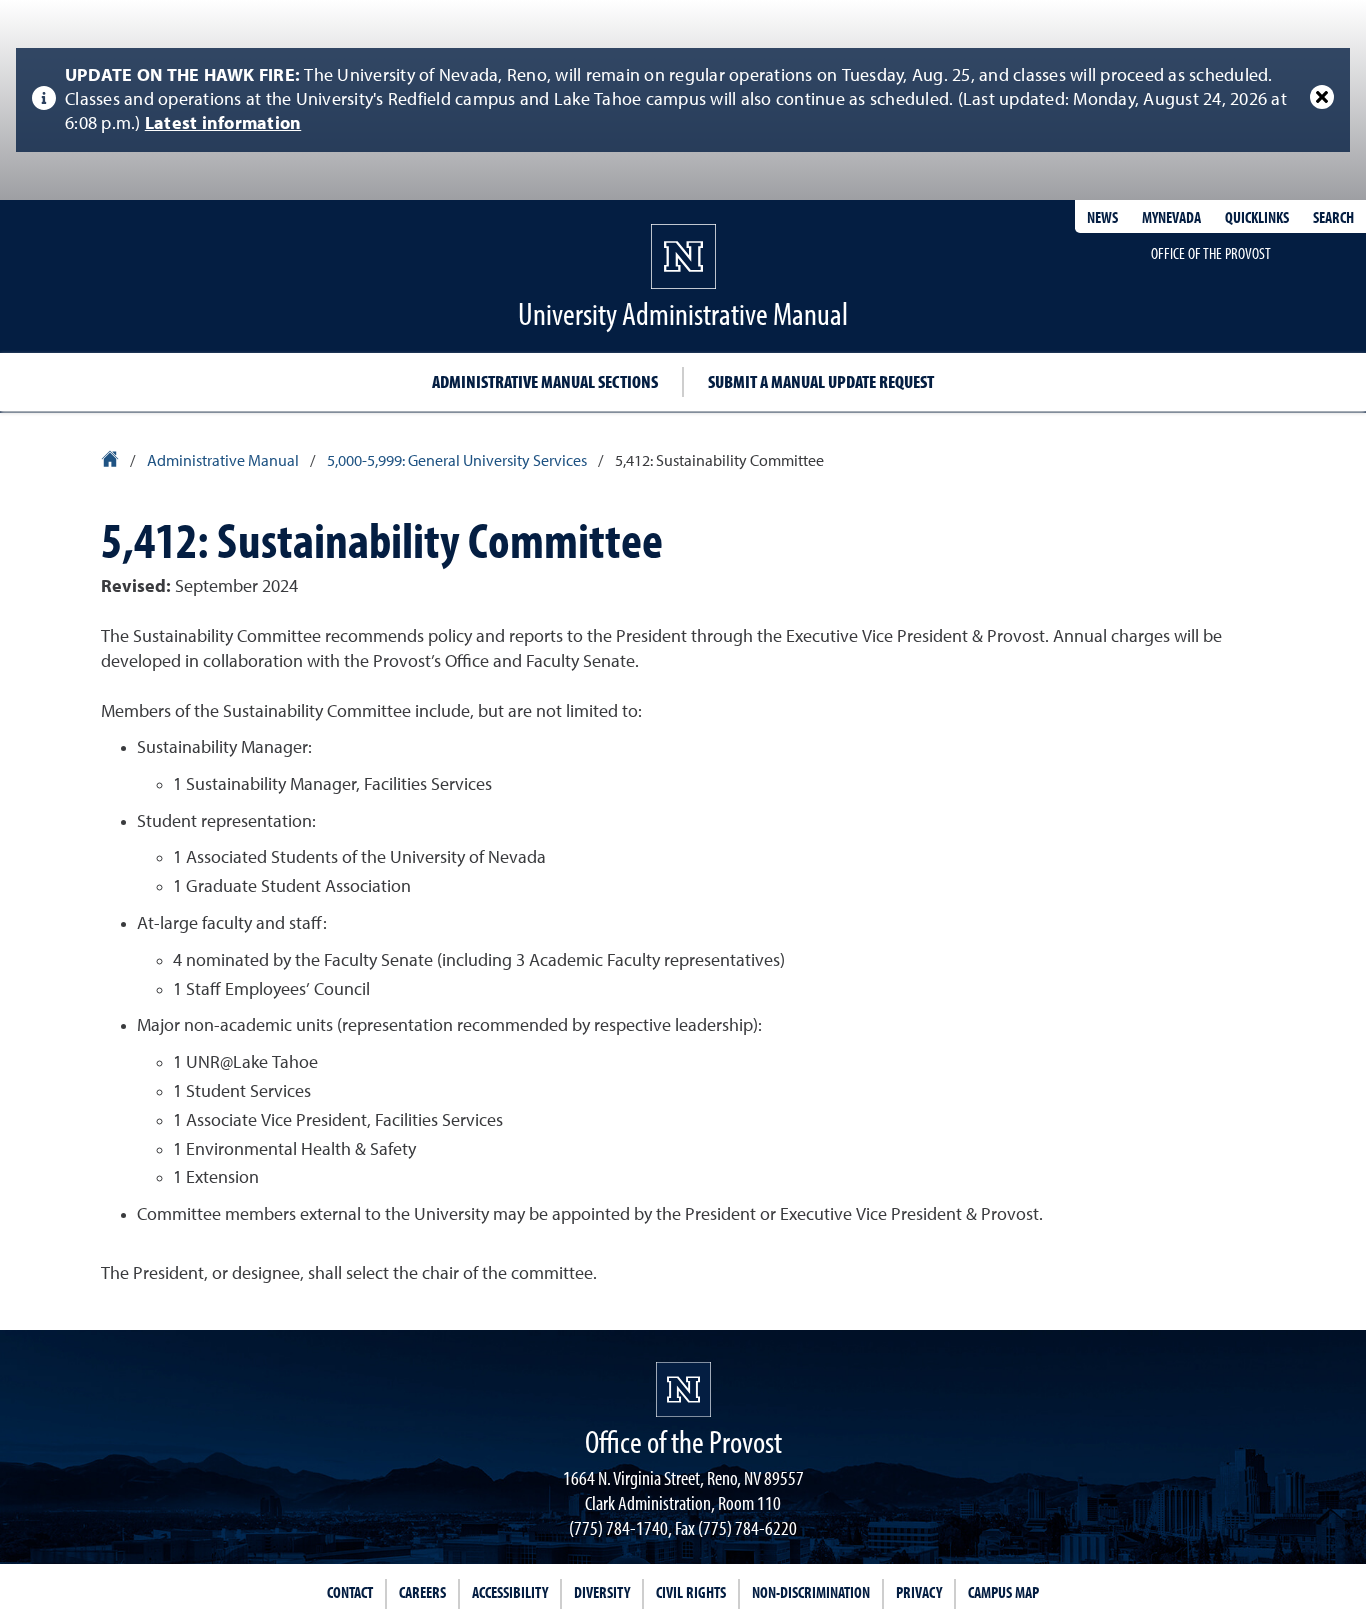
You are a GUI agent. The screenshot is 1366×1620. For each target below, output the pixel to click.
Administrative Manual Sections (545, 381)
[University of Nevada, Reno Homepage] (683, 1389)
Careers (422, 1592)
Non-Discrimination (811, 1592)
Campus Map (1003, 1592)
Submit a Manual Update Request (821, 381)
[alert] (683, 100)
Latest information (223, 124)
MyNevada (1171, 217)
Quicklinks (1257, 217)
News (1102, 217)
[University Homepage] (111, 462)
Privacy (919, 1592)
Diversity (602, 1592)
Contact (350, 1592)
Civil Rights (691, 1592)
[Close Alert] (1322, 97)
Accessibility (510, 1592)
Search (1333, 217)
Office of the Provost (1211, 253)
